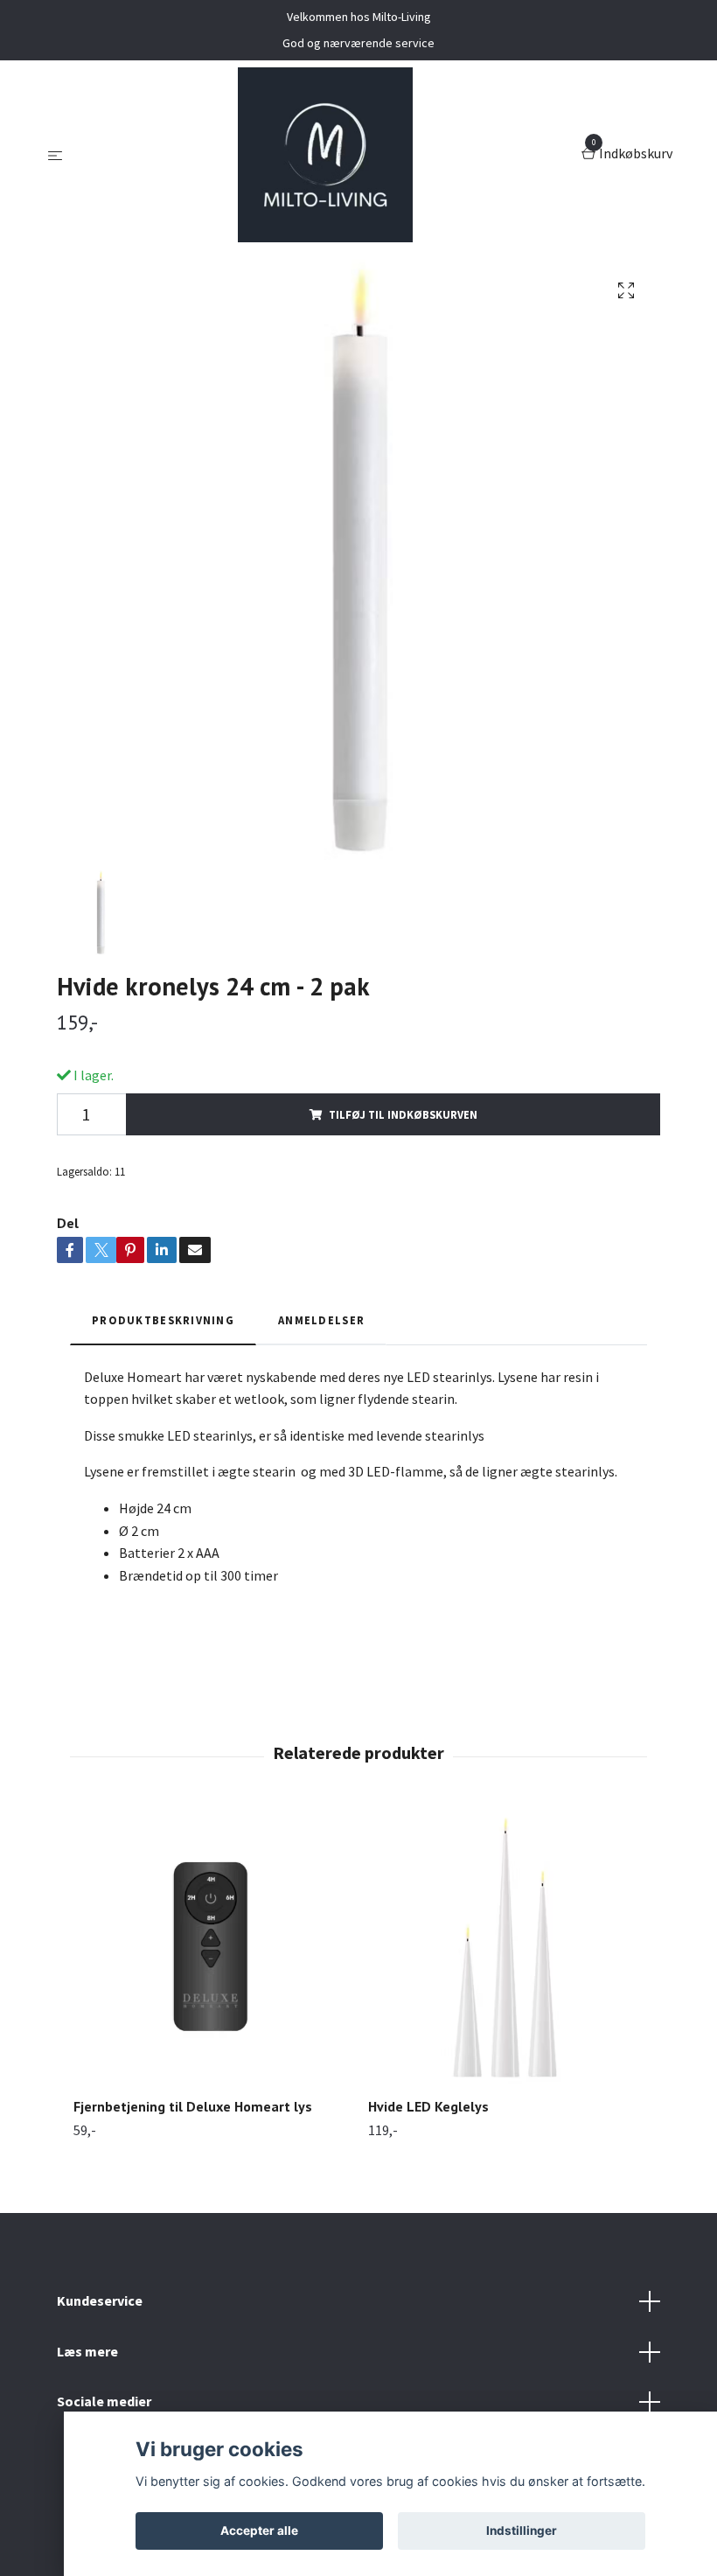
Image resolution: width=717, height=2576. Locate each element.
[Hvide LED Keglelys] (505, 1946)
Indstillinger (522, 2531)
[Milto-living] (325, 155)
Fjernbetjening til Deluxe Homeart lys (193, 2106)
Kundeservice (100, 2300)
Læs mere (87, 2351)
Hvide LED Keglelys (428, 2106)
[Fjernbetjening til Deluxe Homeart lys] (211, 1946)
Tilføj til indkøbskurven (403, 1114)
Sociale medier (104, 2401)
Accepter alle (259, 2531)
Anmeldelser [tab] (321, 1320)
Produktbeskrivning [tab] (163, 1320)
